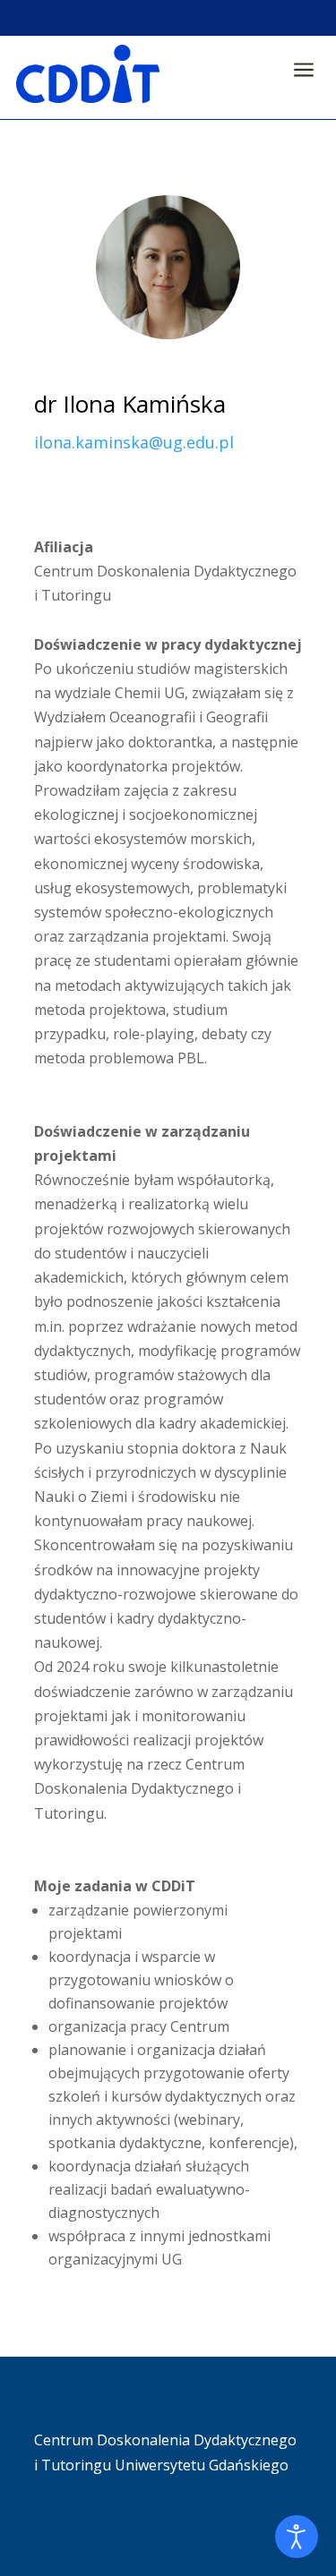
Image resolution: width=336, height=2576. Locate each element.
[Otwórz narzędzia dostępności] (297, 2537)
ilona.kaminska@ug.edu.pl (134, 442)
